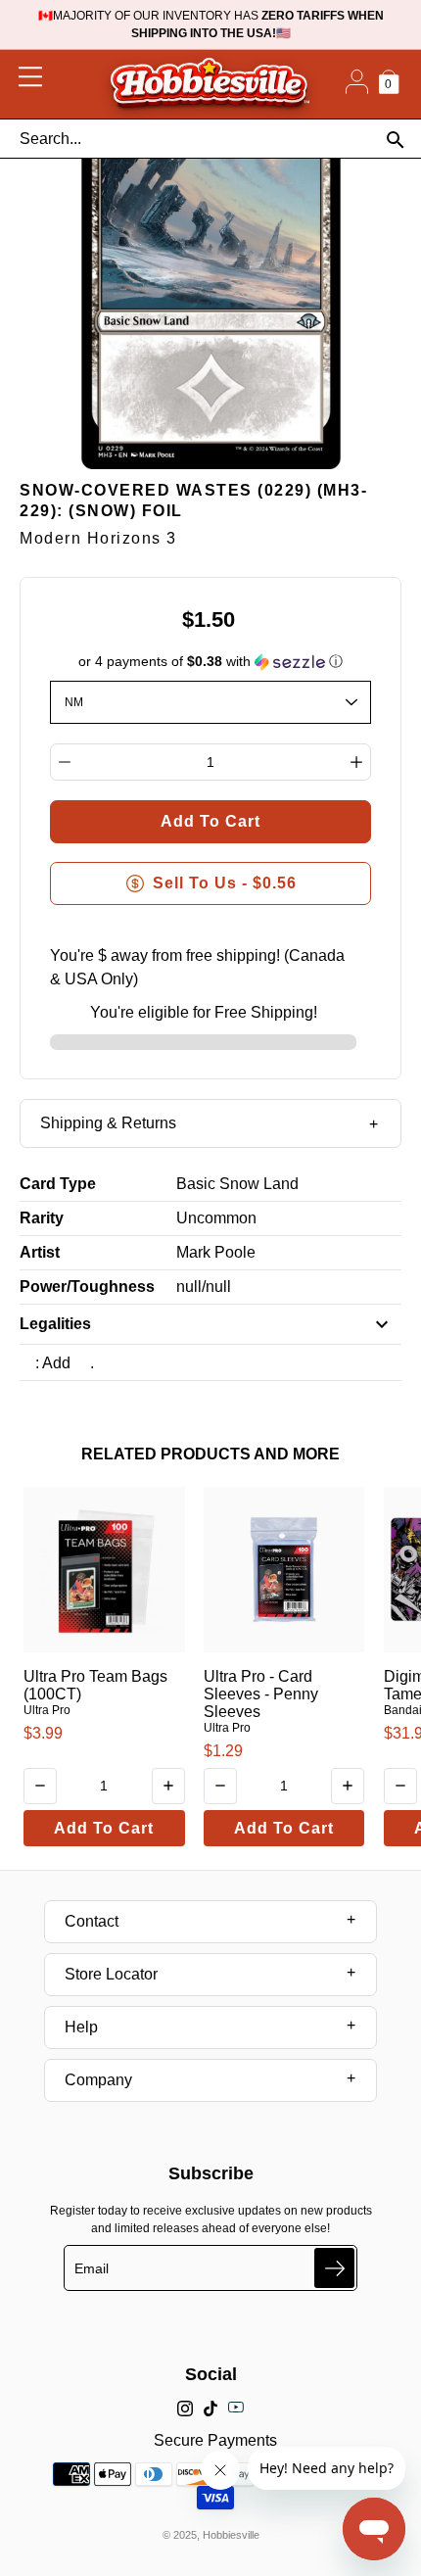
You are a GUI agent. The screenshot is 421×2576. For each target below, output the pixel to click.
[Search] (395, 140)
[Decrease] (65, 762)
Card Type (58, 1184)
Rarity (42, 1218)
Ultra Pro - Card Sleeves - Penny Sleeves (261, 1694)
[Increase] (356, 762)
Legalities (55, 1324)
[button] (211, 662)
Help (81, 2027)
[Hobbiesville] (209, 84)
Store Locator (111, 1974)
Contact (92, 1921)
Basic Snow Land (237, 1184)
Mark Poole (216, 1252)
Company (98, 2080)
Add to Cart (104, 1828)
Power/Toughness (87, 1287)
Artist (40, 1252)
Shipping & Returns (108, 1123)
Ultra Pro (47, 1710)
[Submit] (334, 2268)
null (189, 1287)
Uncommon (216, 1218)
